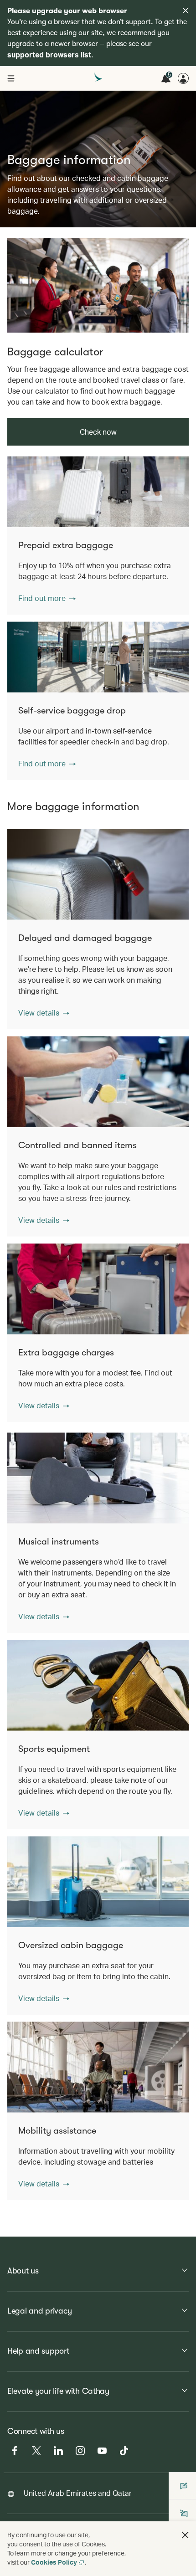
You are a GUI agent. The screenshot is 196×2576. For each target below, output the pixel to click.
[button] (47, 598)
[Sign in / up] (183, 78)
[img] (186, 10)
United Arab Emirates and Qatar (78, 2493)
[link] (98, 285)
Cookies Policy (54, 2562)
